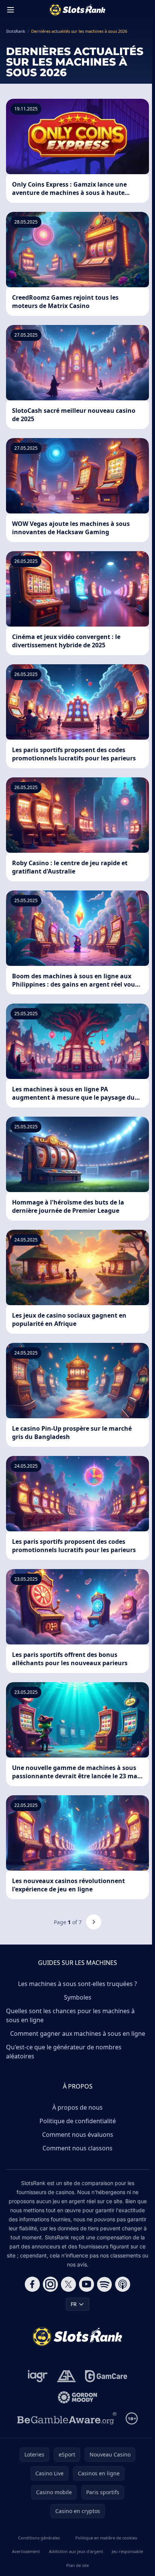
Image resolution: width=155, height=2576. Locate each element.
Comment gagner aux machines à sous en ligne (78, 2034)
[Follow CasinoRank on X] (68, 2284)
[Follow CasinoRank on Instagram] (50, 2284)
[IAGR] (38, 2376)
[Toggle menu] (11, 10)
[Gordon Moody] (77, 2397)
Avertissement (26, 2551)
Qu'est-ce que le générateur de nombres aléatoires (64, 2052)
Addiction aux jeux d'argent (76, 2551)
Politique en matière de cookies (106, 2538)
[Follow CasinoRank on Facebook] (32, 2284)
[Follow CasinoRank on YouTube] (87, 2284)
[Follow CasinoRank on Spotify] (105, 2284)
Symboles (78, 1997)
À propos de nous (77, 2107)
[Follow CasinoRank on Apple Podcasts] (123, 2284)
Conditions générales (39, 2538)
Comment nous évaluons (78, 2135)
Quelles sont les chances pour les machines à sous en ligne (70, 2015)
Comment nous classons (77, 2148)
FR (74, 2304)
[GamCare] (106, 2376)
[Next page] (94, 1922)
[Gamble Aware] (67, 2418)
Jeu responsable (127, 2551)
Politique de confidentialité (78, 2121)
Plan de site (77, 2565)
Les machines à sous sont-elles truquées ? (77, 1984)
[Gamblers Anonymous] (66, 2376)
